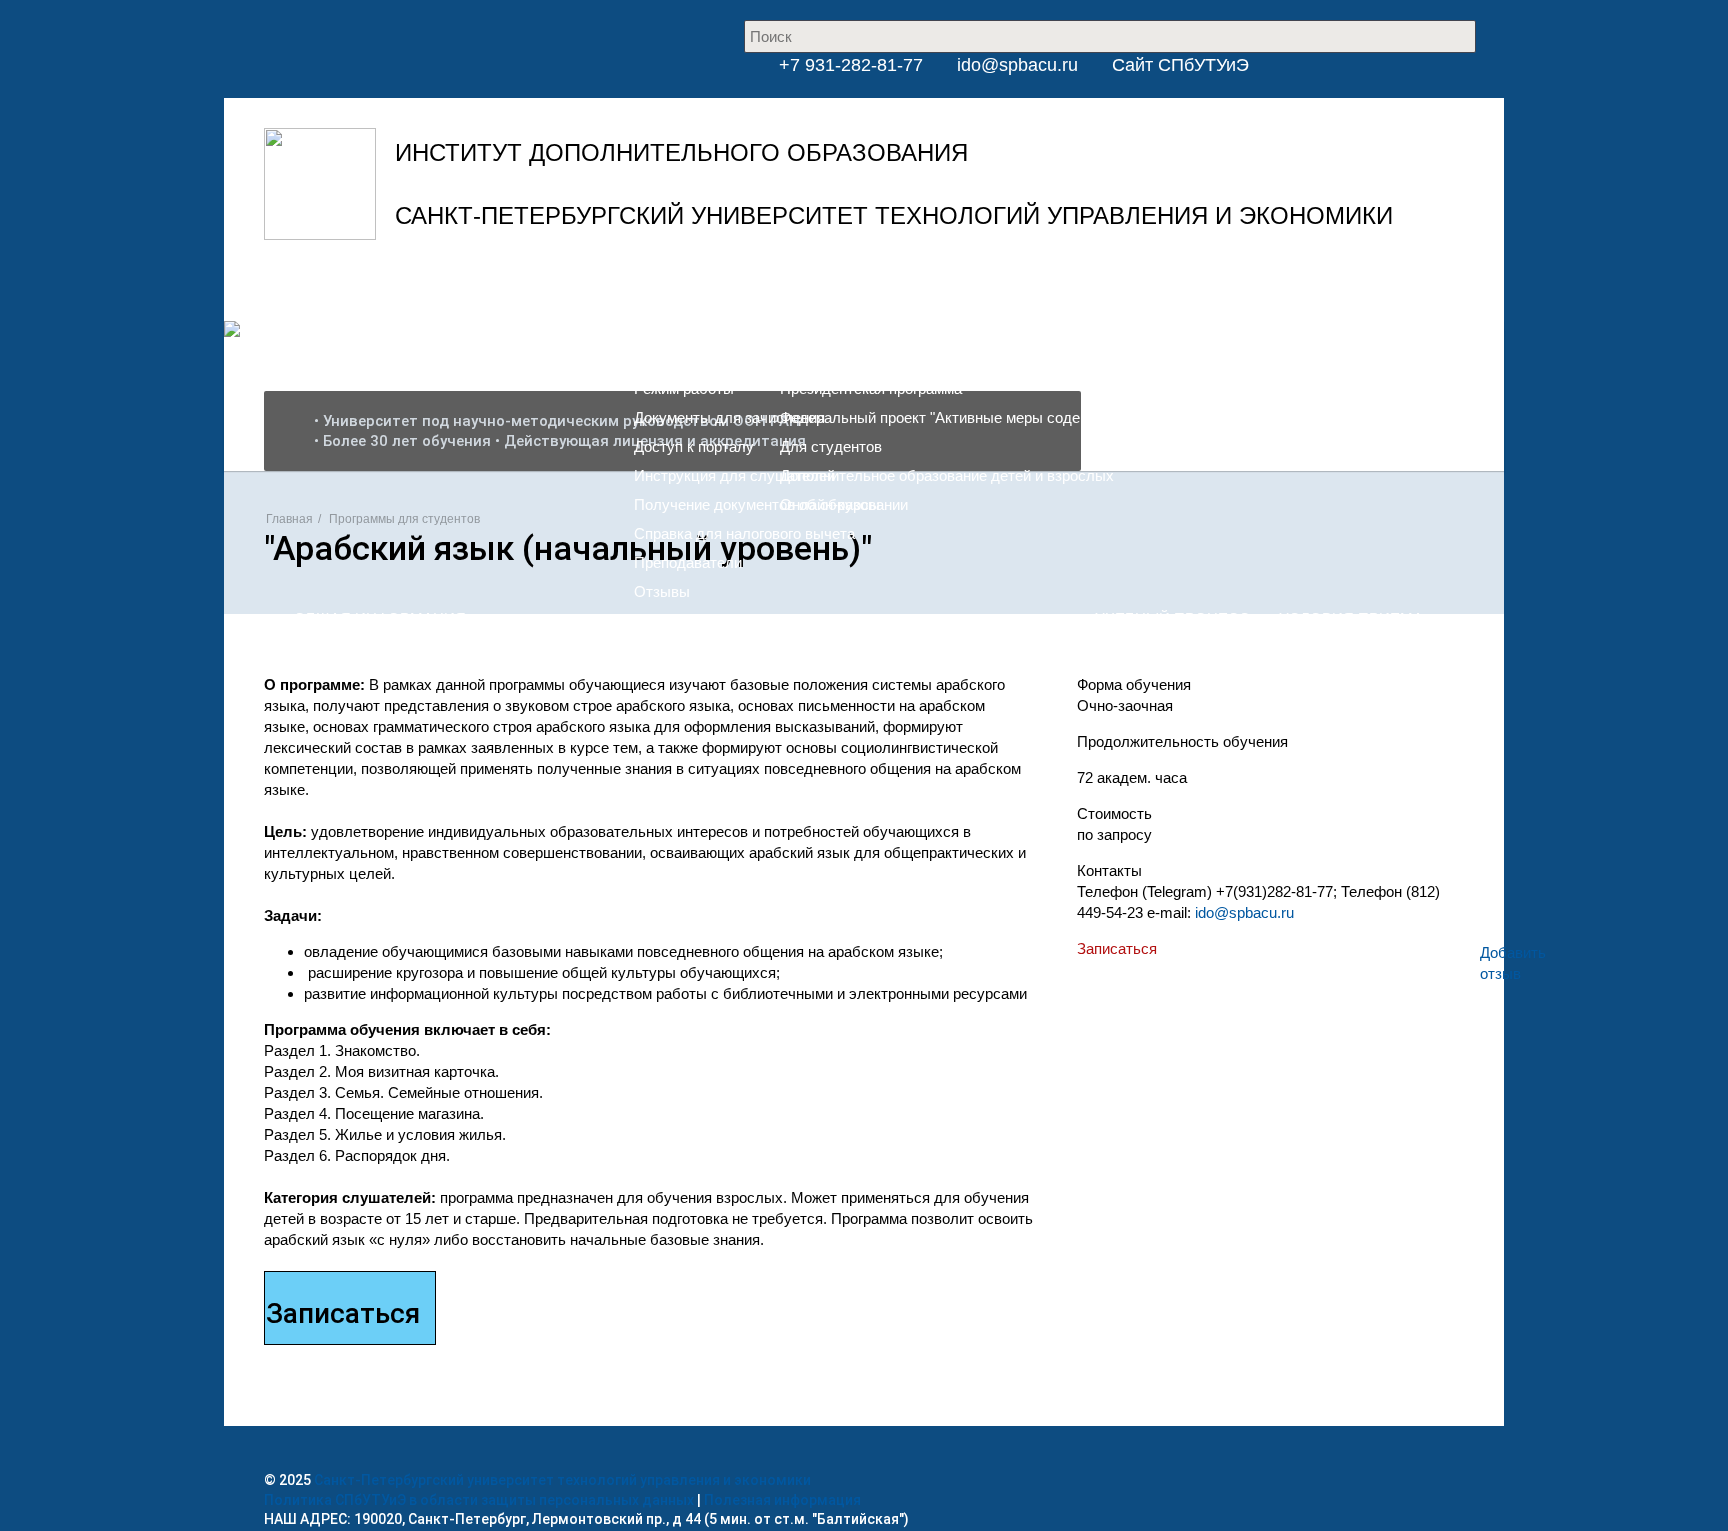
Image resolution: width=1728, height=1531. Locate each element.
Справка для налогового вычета (744, 533)
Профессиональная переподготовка (904, 359)
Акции (904, 295)
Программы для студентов (404, 519)
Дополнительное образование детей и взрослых (947, 475)
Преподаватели (688, 562)
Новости (727, 295)
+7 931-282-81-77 (848, 65)
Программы (819, 295)
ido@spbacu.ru (1017, 65)
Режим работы (684, 388)
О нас (654, 295)
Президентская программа (871, 388)
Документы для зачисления (729, 417)
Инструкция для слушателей (734, 475)
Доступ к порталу (694, 446)
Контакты (1061, 295)
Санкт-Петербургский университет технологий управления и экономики (562, 1480)
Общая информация (704, 330)
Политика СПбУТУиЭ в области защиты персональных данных (479, 1500)
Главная (289, 519)
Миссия (660, 359)
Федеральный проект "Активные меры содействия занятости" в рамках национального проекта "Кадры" (1137, 417)
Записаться (1117, 948)
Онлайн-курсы (830, 504)
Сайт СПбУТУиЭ (1180, 65)
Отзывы (662, 591)
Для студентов (831, 446)
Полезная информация (782, 1500)
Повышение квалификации (873, 330)
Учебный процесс (1172, 618)
